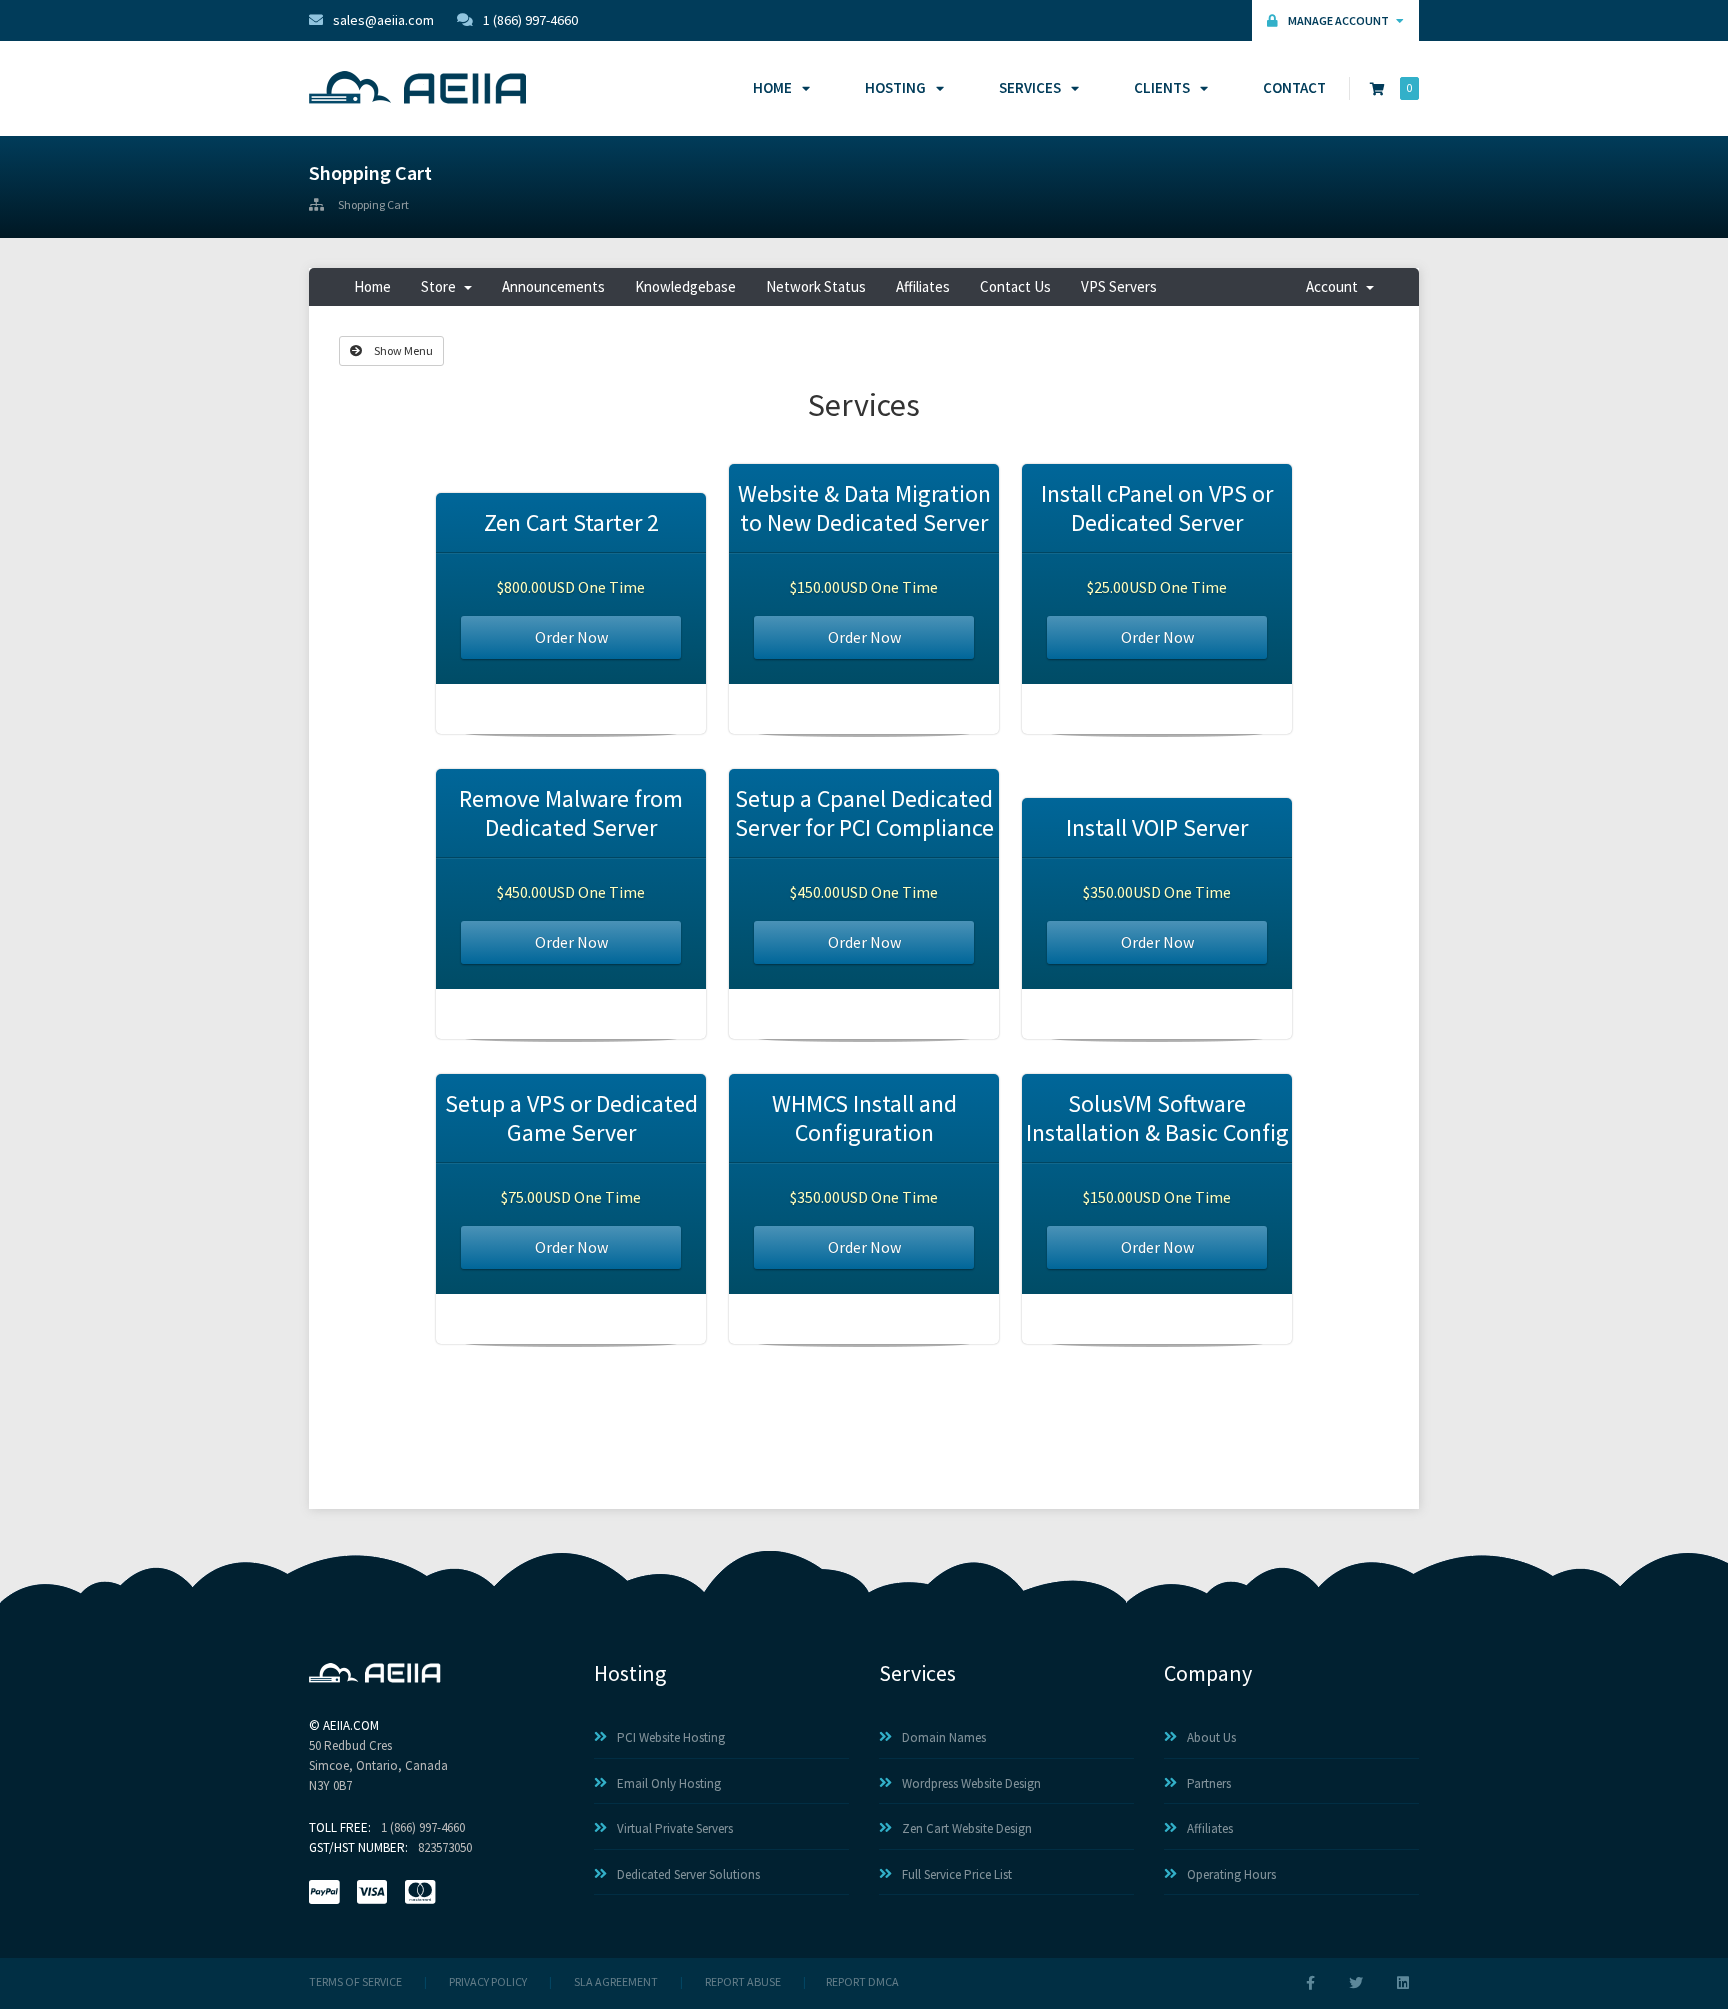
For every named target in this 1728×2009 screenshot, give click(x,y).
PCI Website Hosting (671, 1737)
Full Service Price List (957, 1874)
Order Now (571, 637)
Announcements (553, 286)
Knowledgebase (685, 286)
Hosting (895, 87)
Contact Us (1015, 286)
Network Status (816, 286)
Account (1335, 286)
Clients (1162, 87)
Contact (1294, 87)
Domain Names (944, 1737)
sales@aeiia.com (383, 20)
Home (772, 87)
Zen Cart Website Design (967, 1828)
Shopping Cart (373, 205)
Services (1030, 87)
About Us (1211, 1737)
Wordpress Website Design (971, 1783)
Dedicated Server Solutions (688, 1874)
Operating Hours (1231, 1874)
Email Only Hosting (669, 1783)
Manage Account (1339, 20)
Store (441, 286)
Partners (1209, 1783)
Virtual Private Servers (675, 1828)
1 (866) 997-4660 (530, 20)
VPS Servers (1119, 286)
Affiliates (923, 286)
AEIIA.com (351, 1725)
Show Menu (402, 350)
